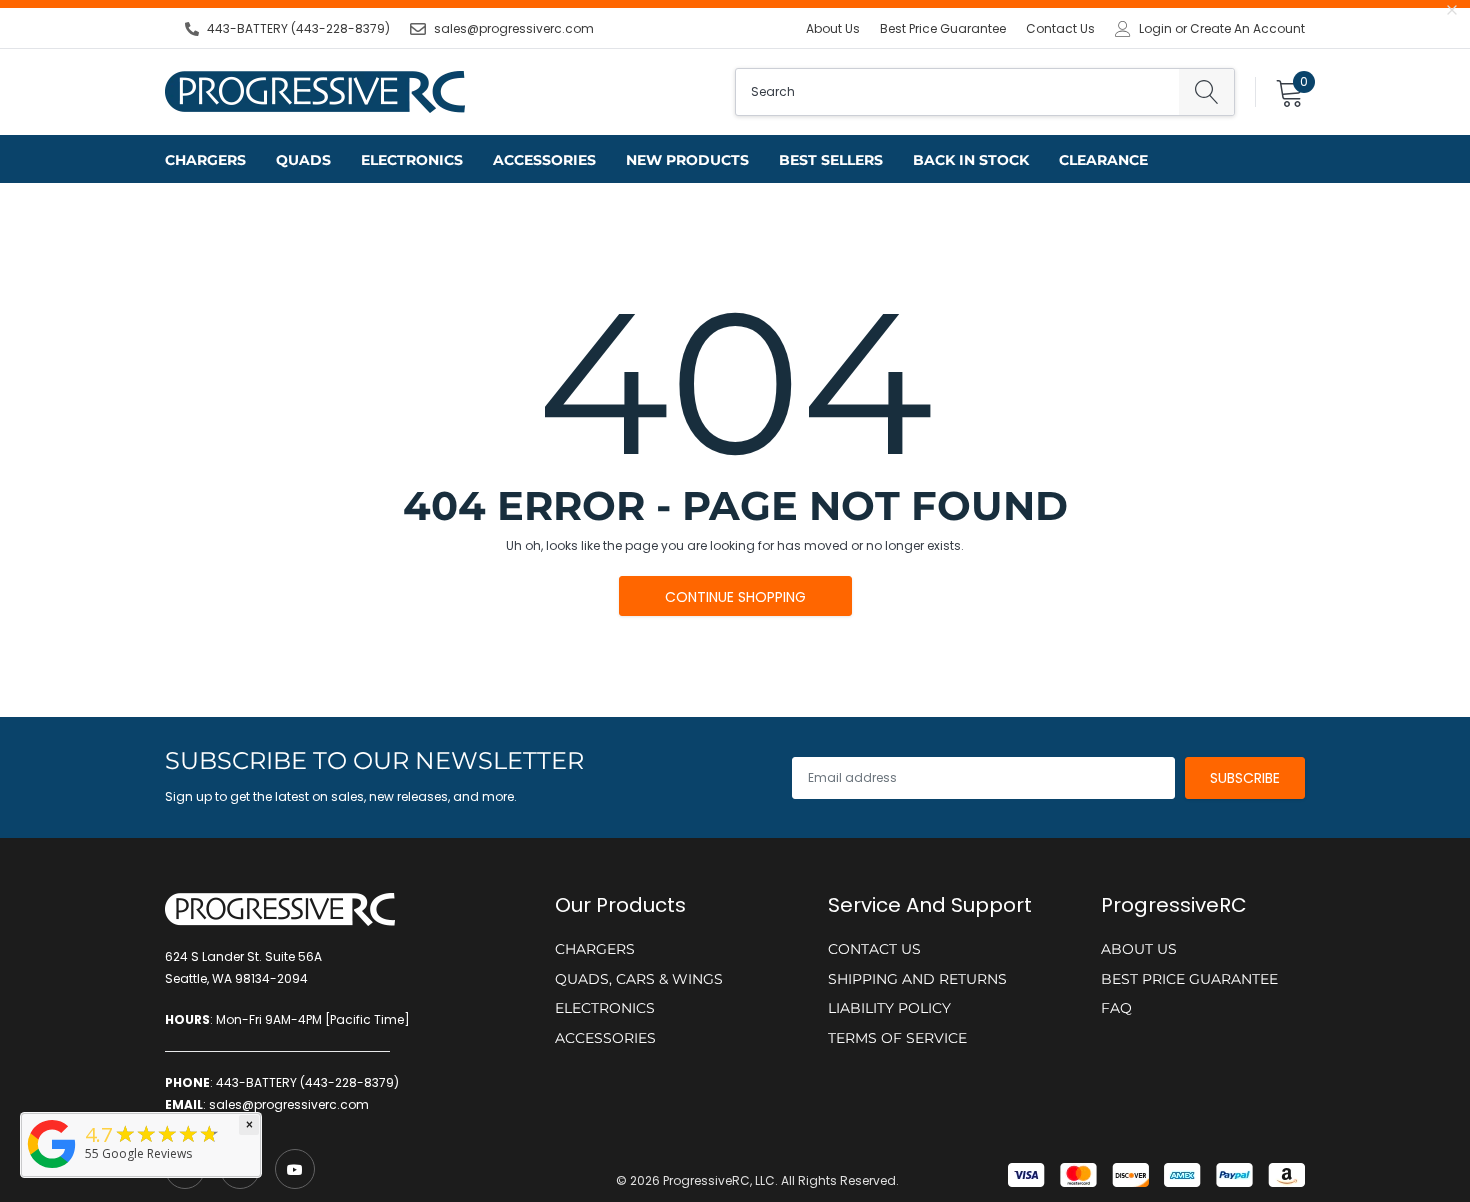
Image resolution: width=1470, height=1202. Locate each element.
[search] (1206, 92)
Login (1155, 29)
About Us (833, 28)
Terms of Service (897, 1038)
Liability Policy (889, 1008)
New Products (687, 160)
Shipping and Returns (917, 979)
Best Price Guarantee (943, 28)
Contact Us (1060, 28)
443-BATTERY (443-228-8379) (298, 28)
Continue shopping (735, 597)
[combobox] (957, 92)
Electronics (412, 160)
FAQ (1116, 1008)
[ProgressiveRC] (52, 1169)
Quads (303, 160)
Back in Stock (971, 160)
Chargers (205, 160)
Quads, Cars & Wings (639, 979)
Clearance (1103, 160)
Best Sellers (831, 160)
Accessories (544, 160)
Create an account (1247, 29)
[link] (295, 1169)
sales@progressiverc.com (514, 28)
